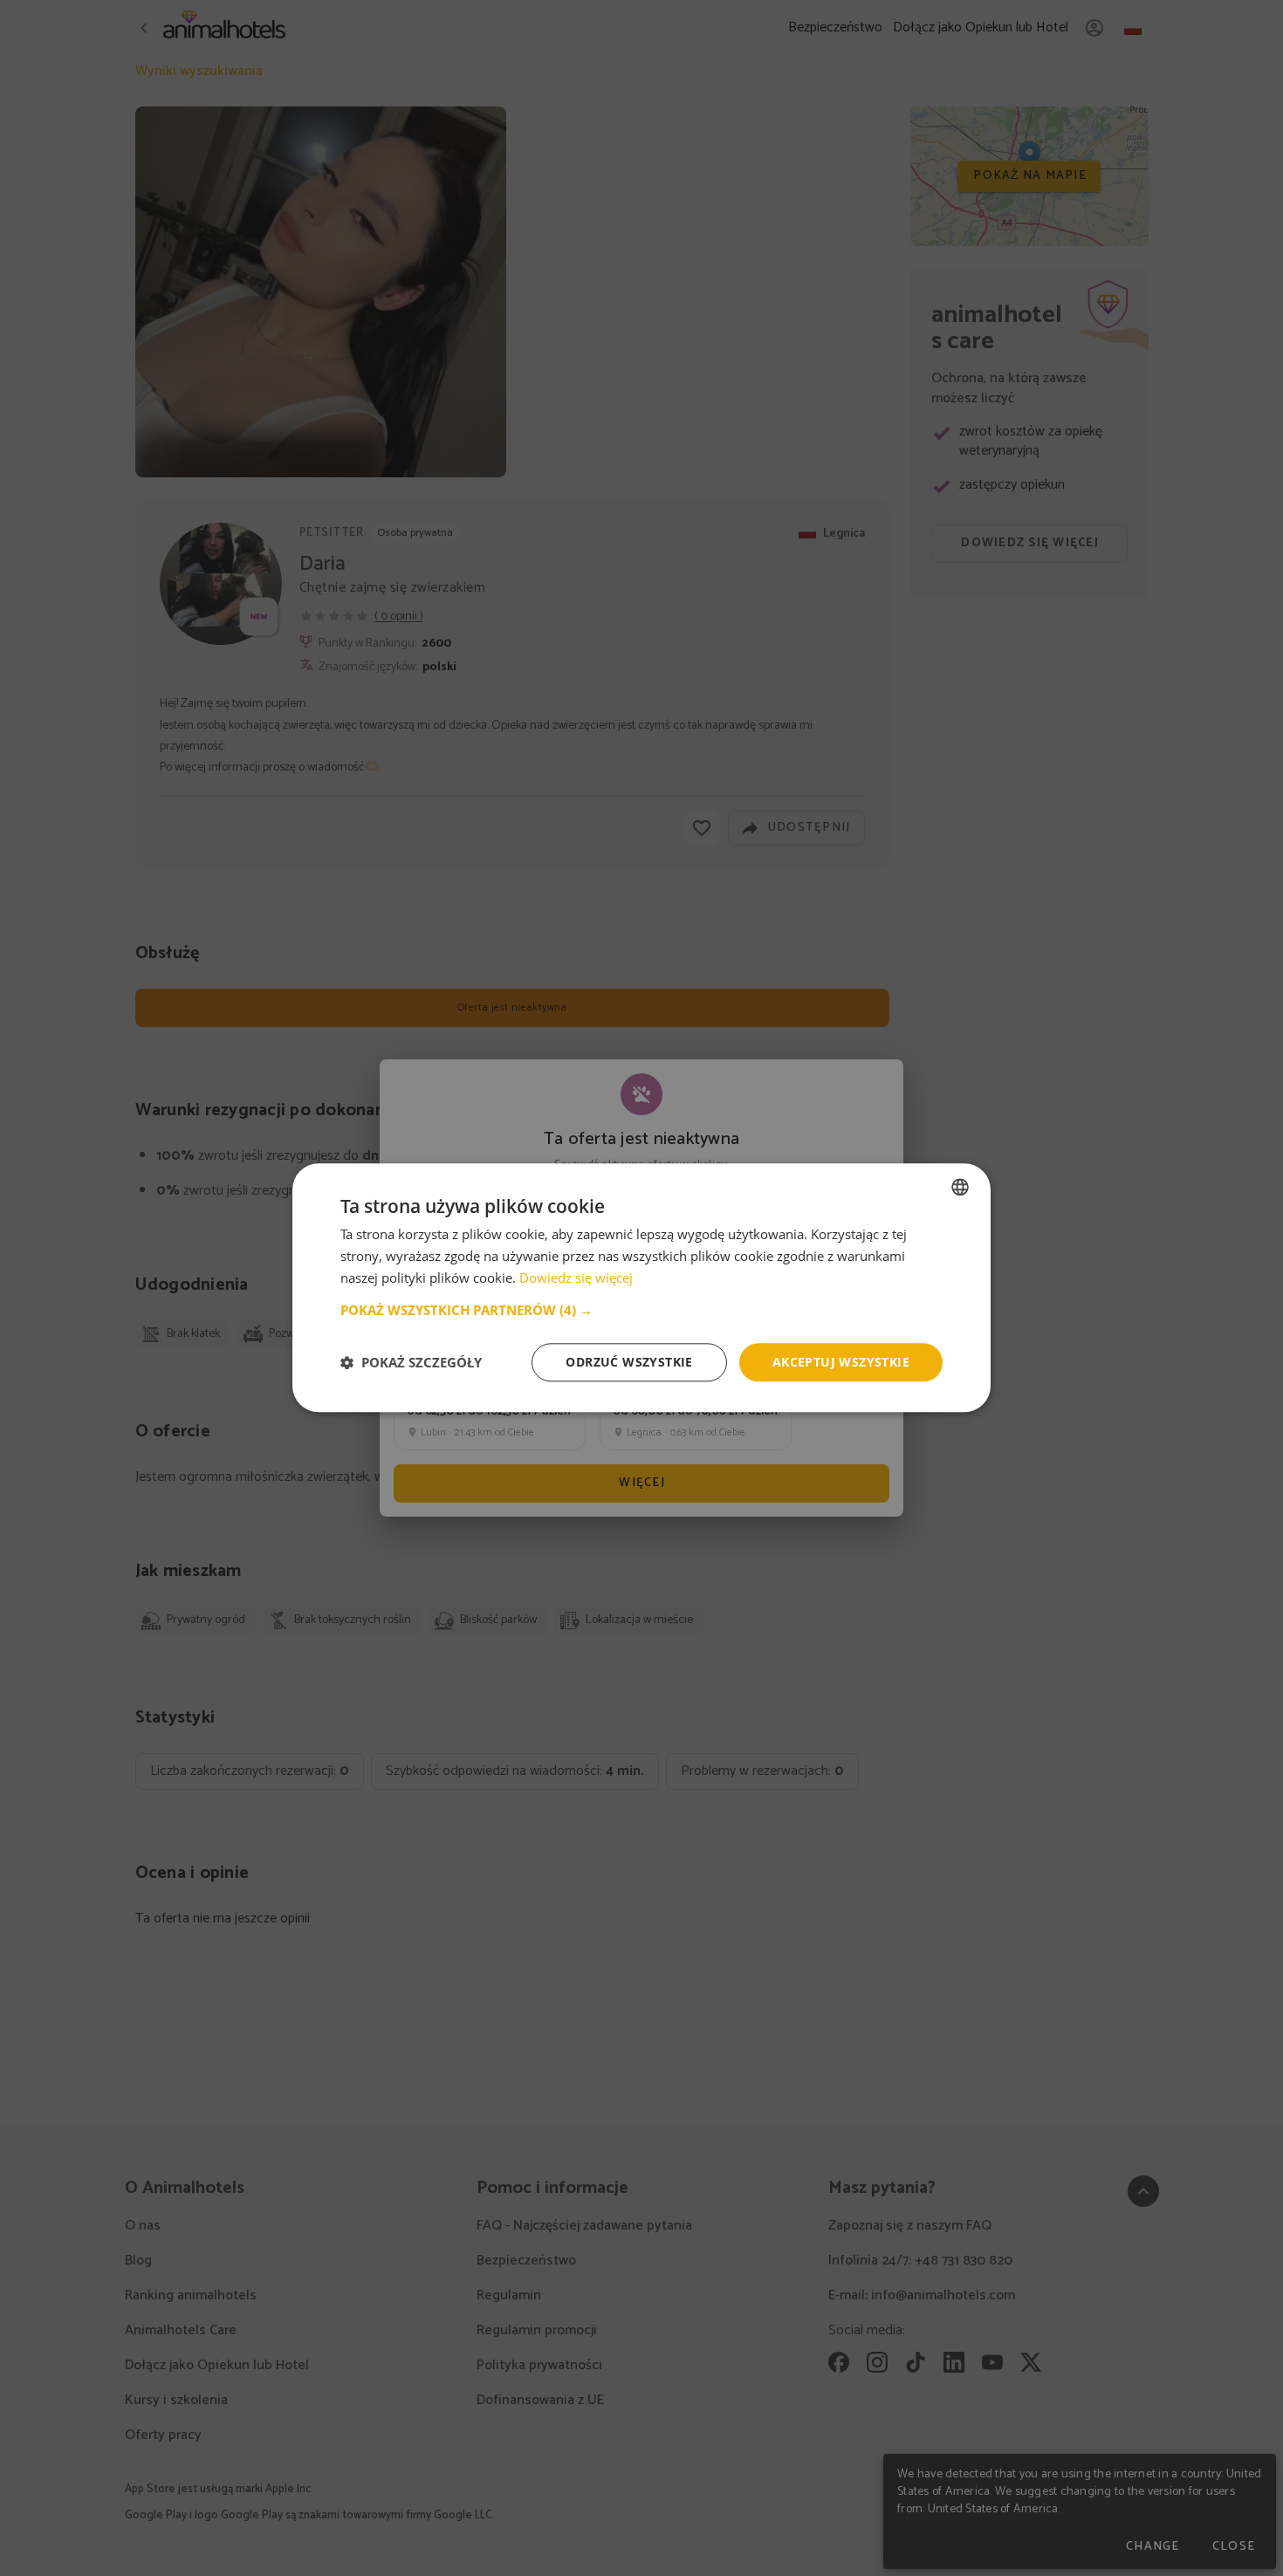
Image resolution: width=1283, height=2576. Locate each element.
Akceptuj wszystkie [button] (841, 1362)
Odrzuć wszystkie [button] (629, 1362)
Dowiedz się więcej (576, 1278)
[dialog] (641, 1288)
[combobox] (960, 1187)
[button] (641, 1310)
